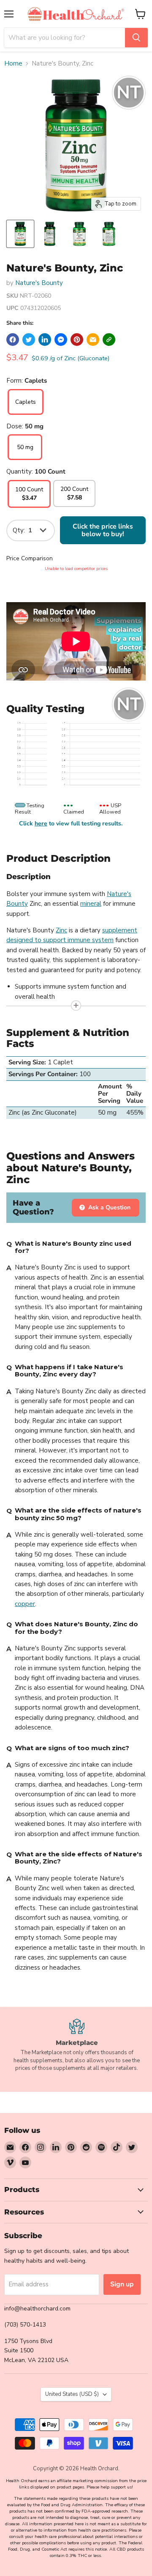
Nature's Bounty (39, 283)
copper (25, 1604)
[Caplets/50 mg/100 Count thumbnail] (20, 234)
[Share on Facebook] (13, 340)
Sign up (122, 2284)
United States (72, 2394)
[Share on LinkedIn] (45, 340)
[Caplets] (26, 413)
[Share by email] (93, 340)
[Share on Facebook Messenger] (61, 340)
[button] (109, 340)
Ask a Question (109, 1207)
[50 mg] (25, 458)
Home (13, 64)
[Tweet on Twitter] (29, 340)
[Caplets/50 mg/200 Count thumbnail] (79, 234)
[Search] (136, 38)
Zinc (61, 930)
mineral (91, 904)
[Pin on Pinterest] (77, 340)
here (41, 823)
